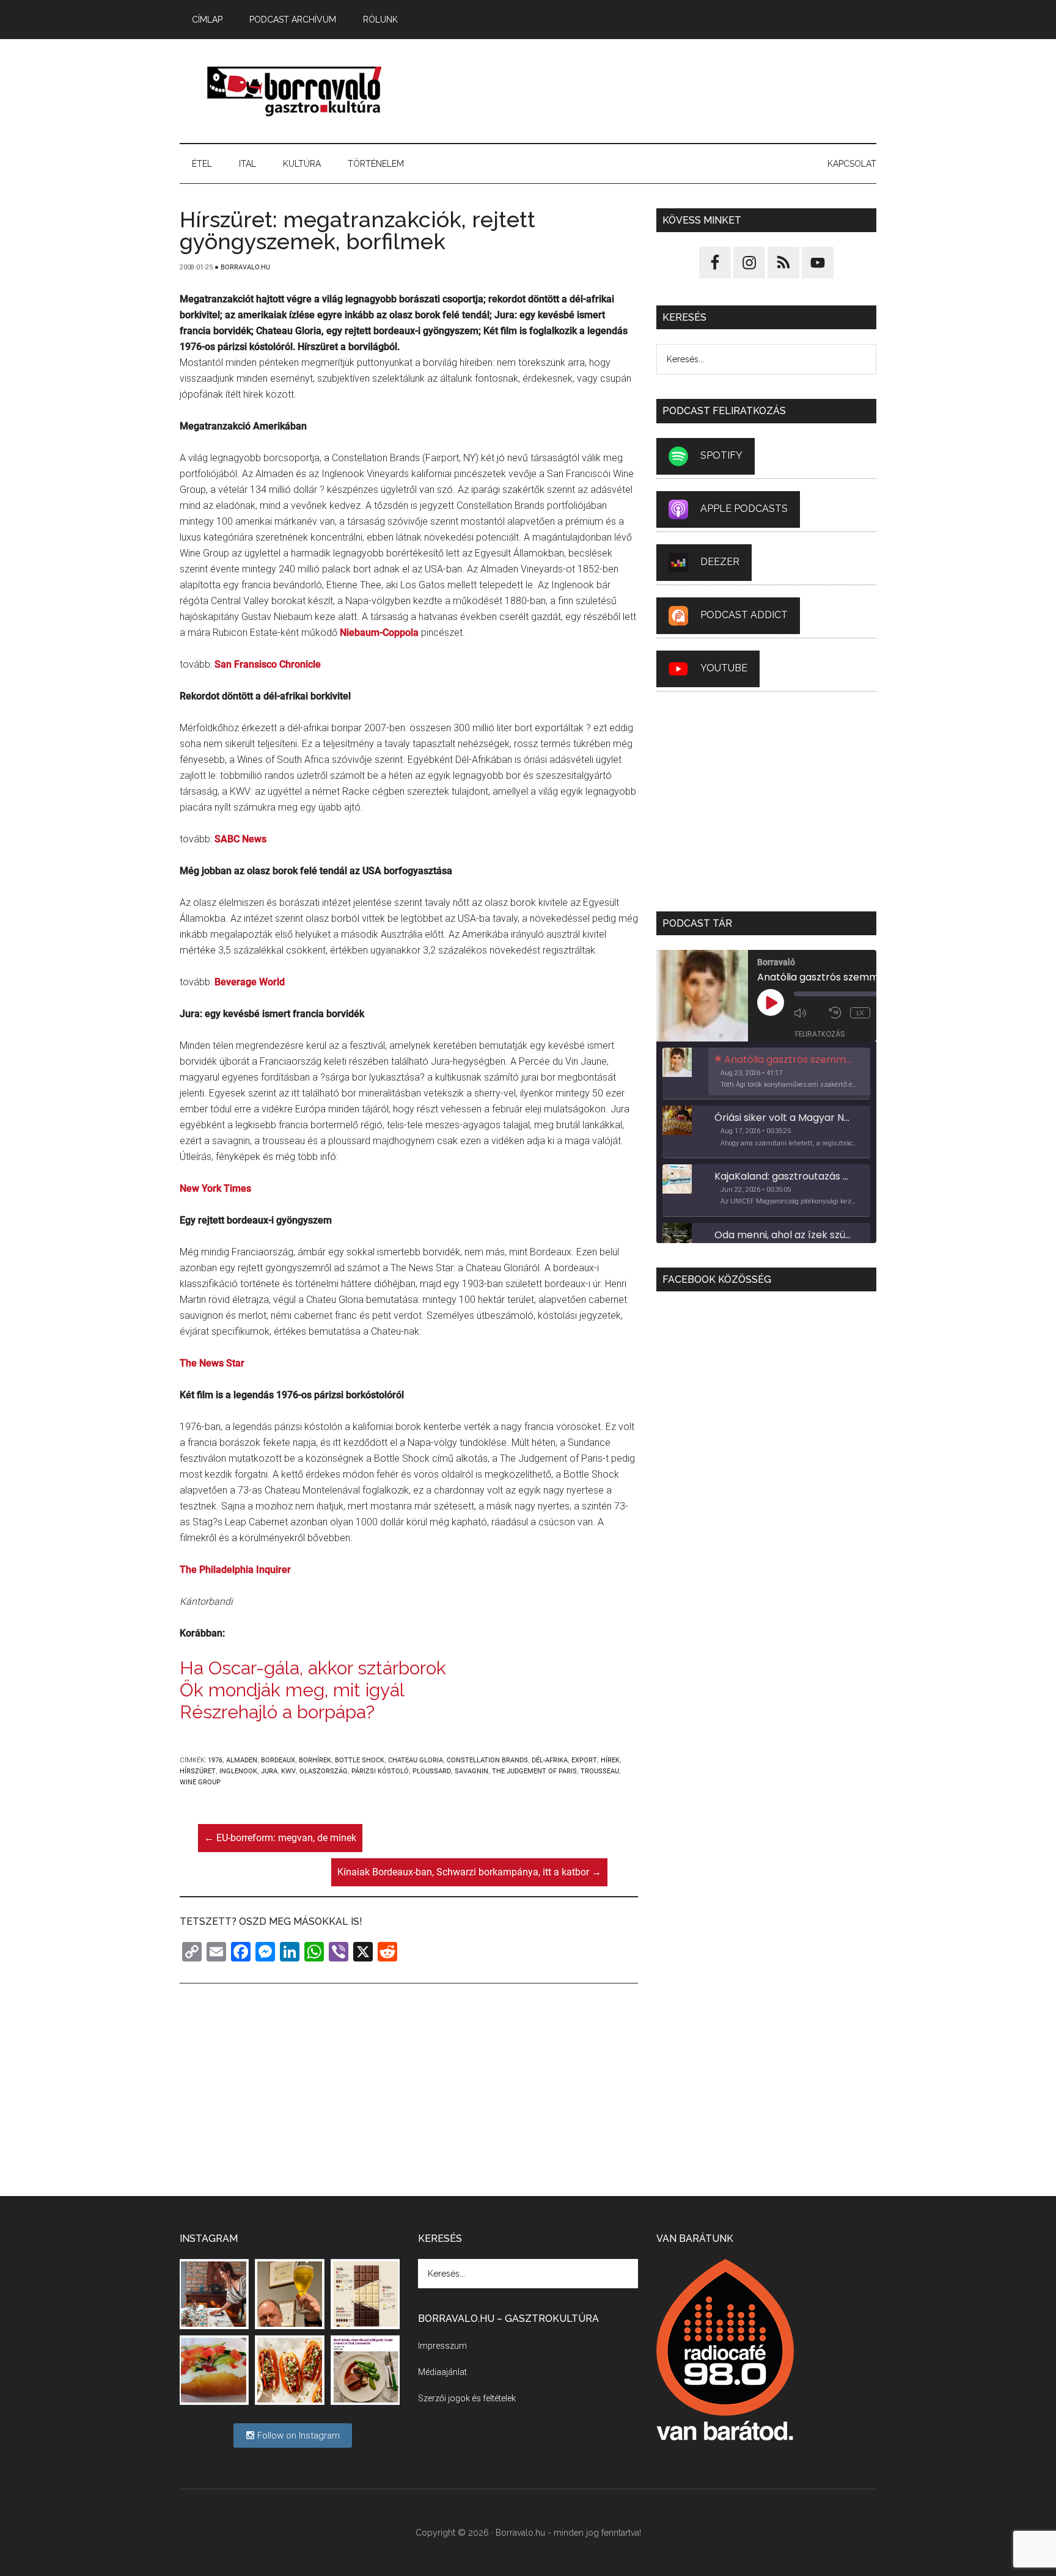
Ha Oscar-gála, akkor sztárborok (313, 1668)
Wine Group (200, 1782)
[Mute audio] (809, 1013)
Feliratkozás (820, 1034)
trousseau (600, 1771)
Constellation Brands (487, 1760)
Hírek (610, 1760)
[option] (766, 1074)
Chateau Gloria (416, 1760)
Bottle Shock (360, 1760)
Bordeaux (278, 1760)
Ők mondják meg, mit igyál (292, 1690)
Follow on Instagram (297, 2436)
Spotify (721, 455)
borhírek (315, 1760)
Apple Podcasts (744, 509)
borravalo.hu (296, 91)
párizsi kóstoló (380, 1771)
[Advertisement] (654, 91)
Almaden (242, 1760)
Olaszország (324, 1771)
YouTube (724, 668)
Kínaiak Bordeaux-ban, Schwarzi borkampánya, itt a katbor (469, 1872)
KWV (288, 1771)
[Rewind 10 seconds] (837, 1013)
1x (860, 1013)
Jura (269, 1771)
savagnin (471, 1771)
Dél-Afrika (550, 1760)
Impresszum (442, 2346)
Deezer (720, 562)
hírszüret (198, 1771)
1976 (215, 1760)
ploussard (432, 1771)
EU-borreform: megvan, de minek (280, 1838)
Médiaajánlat (442, 2372)
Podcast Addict (744, 615)
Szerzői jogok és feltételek (467, 2398)
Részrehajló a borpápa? (277, 1712)
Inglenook (238, 1771)
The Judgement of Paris (534, 1771)
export (584, 1760)
